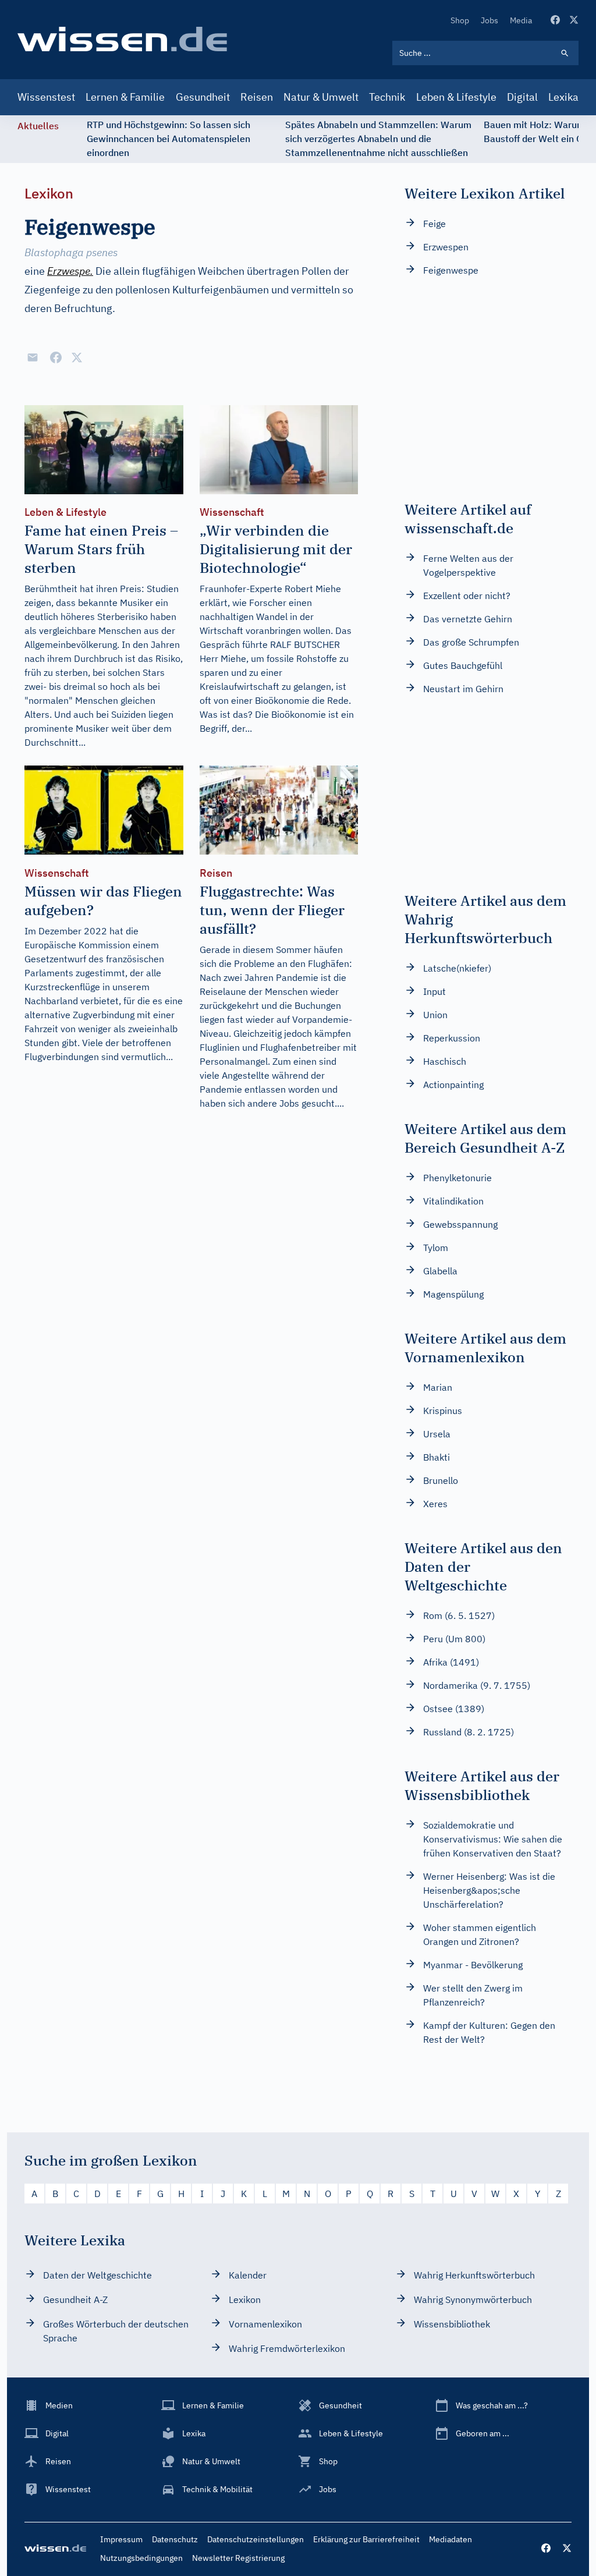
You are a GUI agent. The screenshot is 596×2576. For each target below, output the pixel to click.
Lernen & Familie (125, 97)
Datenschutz (175, 2539)
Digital (522, 97)
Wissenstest (46, 97)
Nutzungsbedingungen (141, 2558)
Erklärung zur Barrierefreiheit (366, 2539)
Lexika (563, 97)
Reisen (257, 97)
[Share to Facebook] (56, 357)
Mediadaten (450, 2539)
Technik (387, 97)
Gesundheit (203, 97)
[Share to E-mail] (33, 357)
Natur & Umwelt (321, 97)
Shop (460, 20)
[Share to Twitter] (77, 357)
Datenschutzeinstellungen (256, 2539)
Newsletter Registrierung (238, 2558)
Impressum (121, 2539)
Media (521, 20)
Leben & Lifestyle (456, 97)
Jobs (489, 20)
